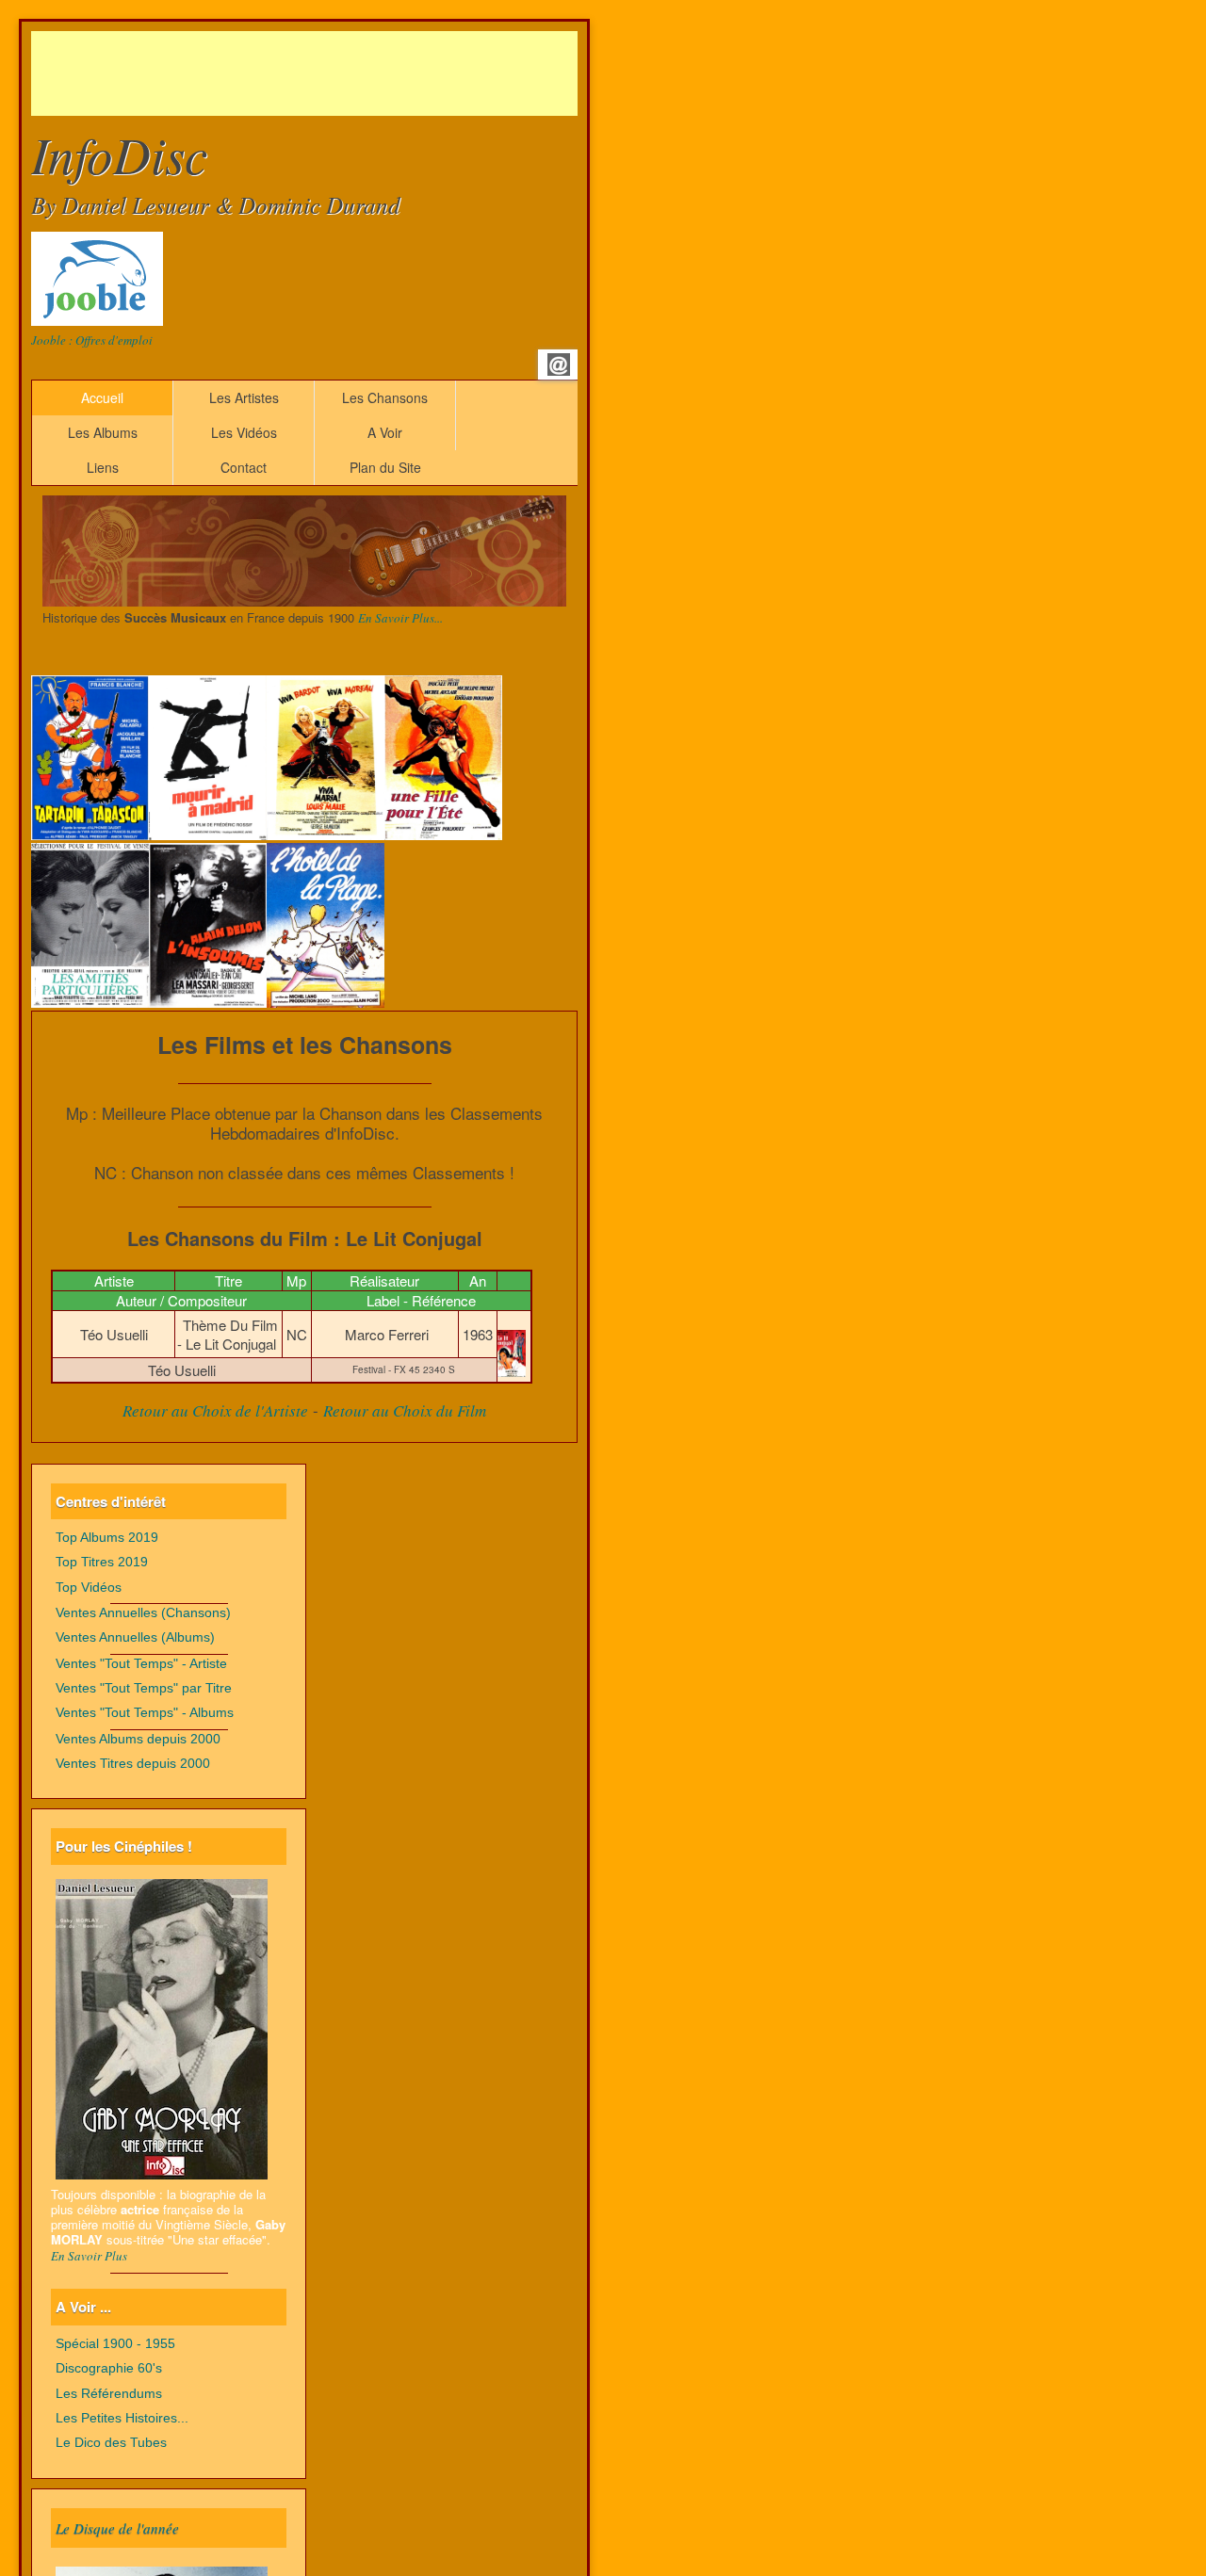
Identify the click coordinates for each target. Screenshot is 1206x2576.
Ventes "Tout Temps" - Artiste (141, 1664)
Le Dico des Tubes (111, 2443)
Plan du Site (385, 467)
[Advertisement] (374, 73)
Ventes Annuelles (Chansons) (143, 1613)
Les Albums (103, 432)
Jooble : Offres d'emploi (92, 340)
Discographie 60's (109, 2368)
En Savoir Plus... (400, 618)
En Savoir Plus (89, 2256)
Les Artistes (244, 397)
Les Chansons (385, 397)
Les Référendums (109, 2394)
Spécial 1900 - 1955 (115, 2344)
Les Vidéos (244, 432)
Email (559, 365)
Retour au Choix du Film (405, 1410)
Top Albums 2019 (107, 1538)
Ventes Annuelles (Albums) (135, 1637)
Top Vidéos (89, 1588)
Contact (244, 467)
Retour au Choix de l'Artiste (215, 1410)
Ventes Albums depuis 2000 (138, 1739)
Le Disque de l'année (117, 2528)
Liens (103, 467)
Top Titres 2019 (102, 1562)
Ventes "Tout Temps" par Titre (144, 1688)
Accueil (102, 397)
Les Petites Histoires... (122, 2418)
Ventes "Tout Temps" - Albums (145, 1713)
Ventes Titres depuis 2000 (133, 1764)
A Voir (385, 432)
